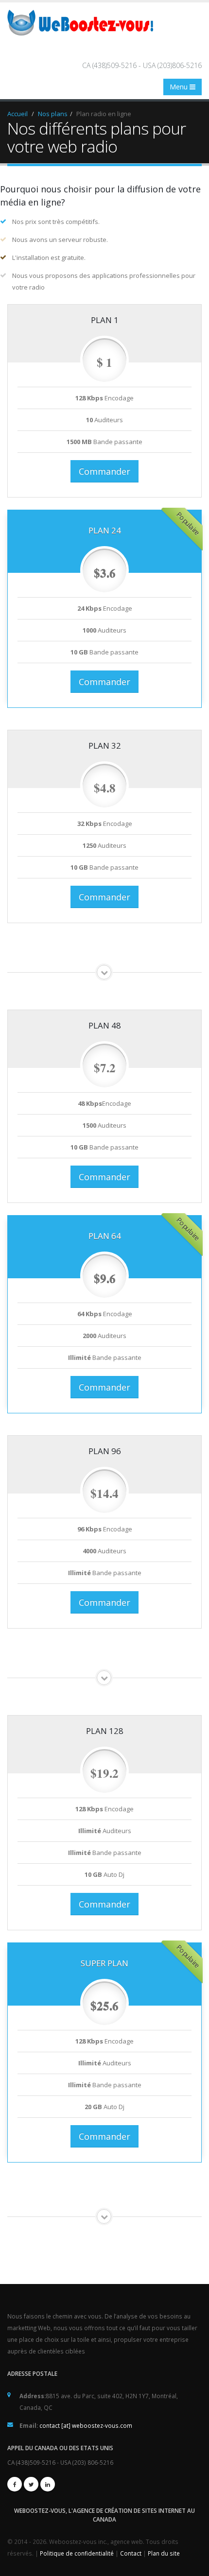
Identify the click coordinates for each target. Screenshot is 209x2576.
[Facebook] (15, 2484)
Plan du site (164, 2553)
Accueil (17, 114)
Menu (180, 87)
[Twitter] (31, 2484)
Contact (131, 2553)
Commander (104, 471)
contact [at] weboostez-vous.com (86, 2425)
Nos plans (53, 114)
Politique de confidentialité (78, 2553)
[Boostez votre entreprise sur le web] (84, 22)
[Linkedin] (48, 2484)
